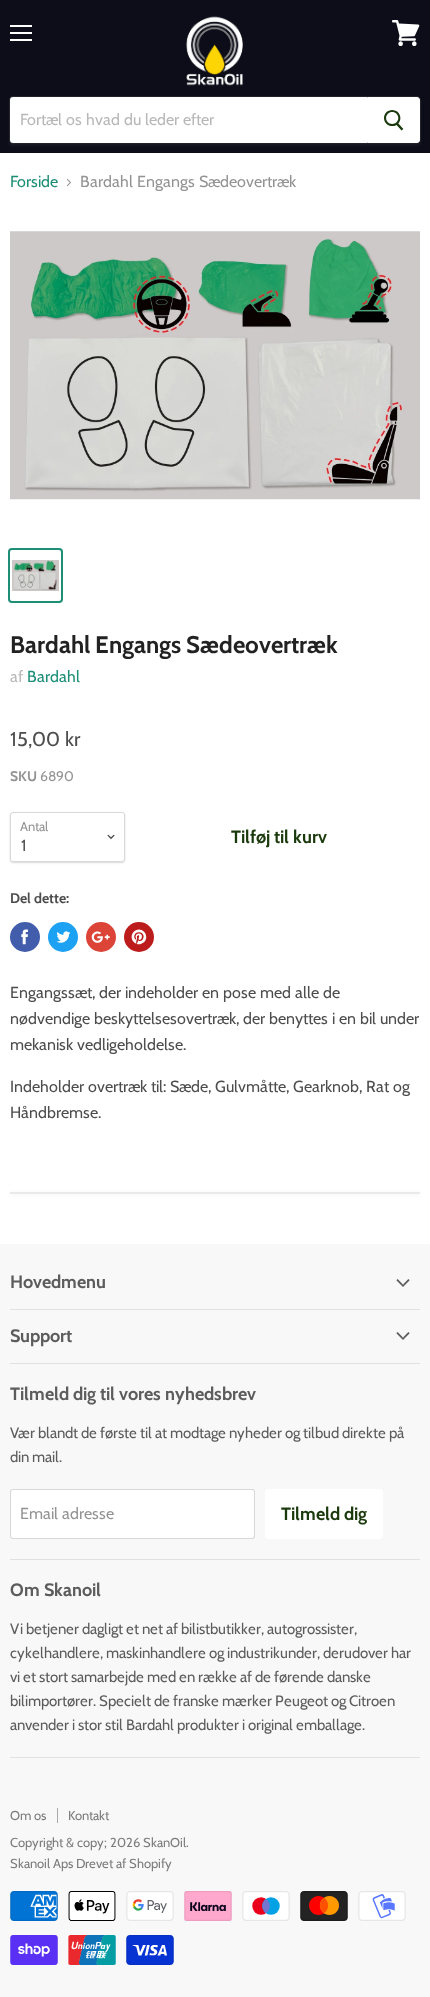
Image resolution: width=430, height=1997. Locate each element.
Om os (28, 1815)
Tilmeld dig (324, 1514)
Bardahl (53, 676)
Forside (34, 182)
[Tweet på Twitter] (63, 937)
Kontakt (88, 1815)
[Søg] (393, 120)
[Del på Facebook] (25, 937)
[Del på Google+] (101, 937)
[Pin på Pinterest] (139, 937)
